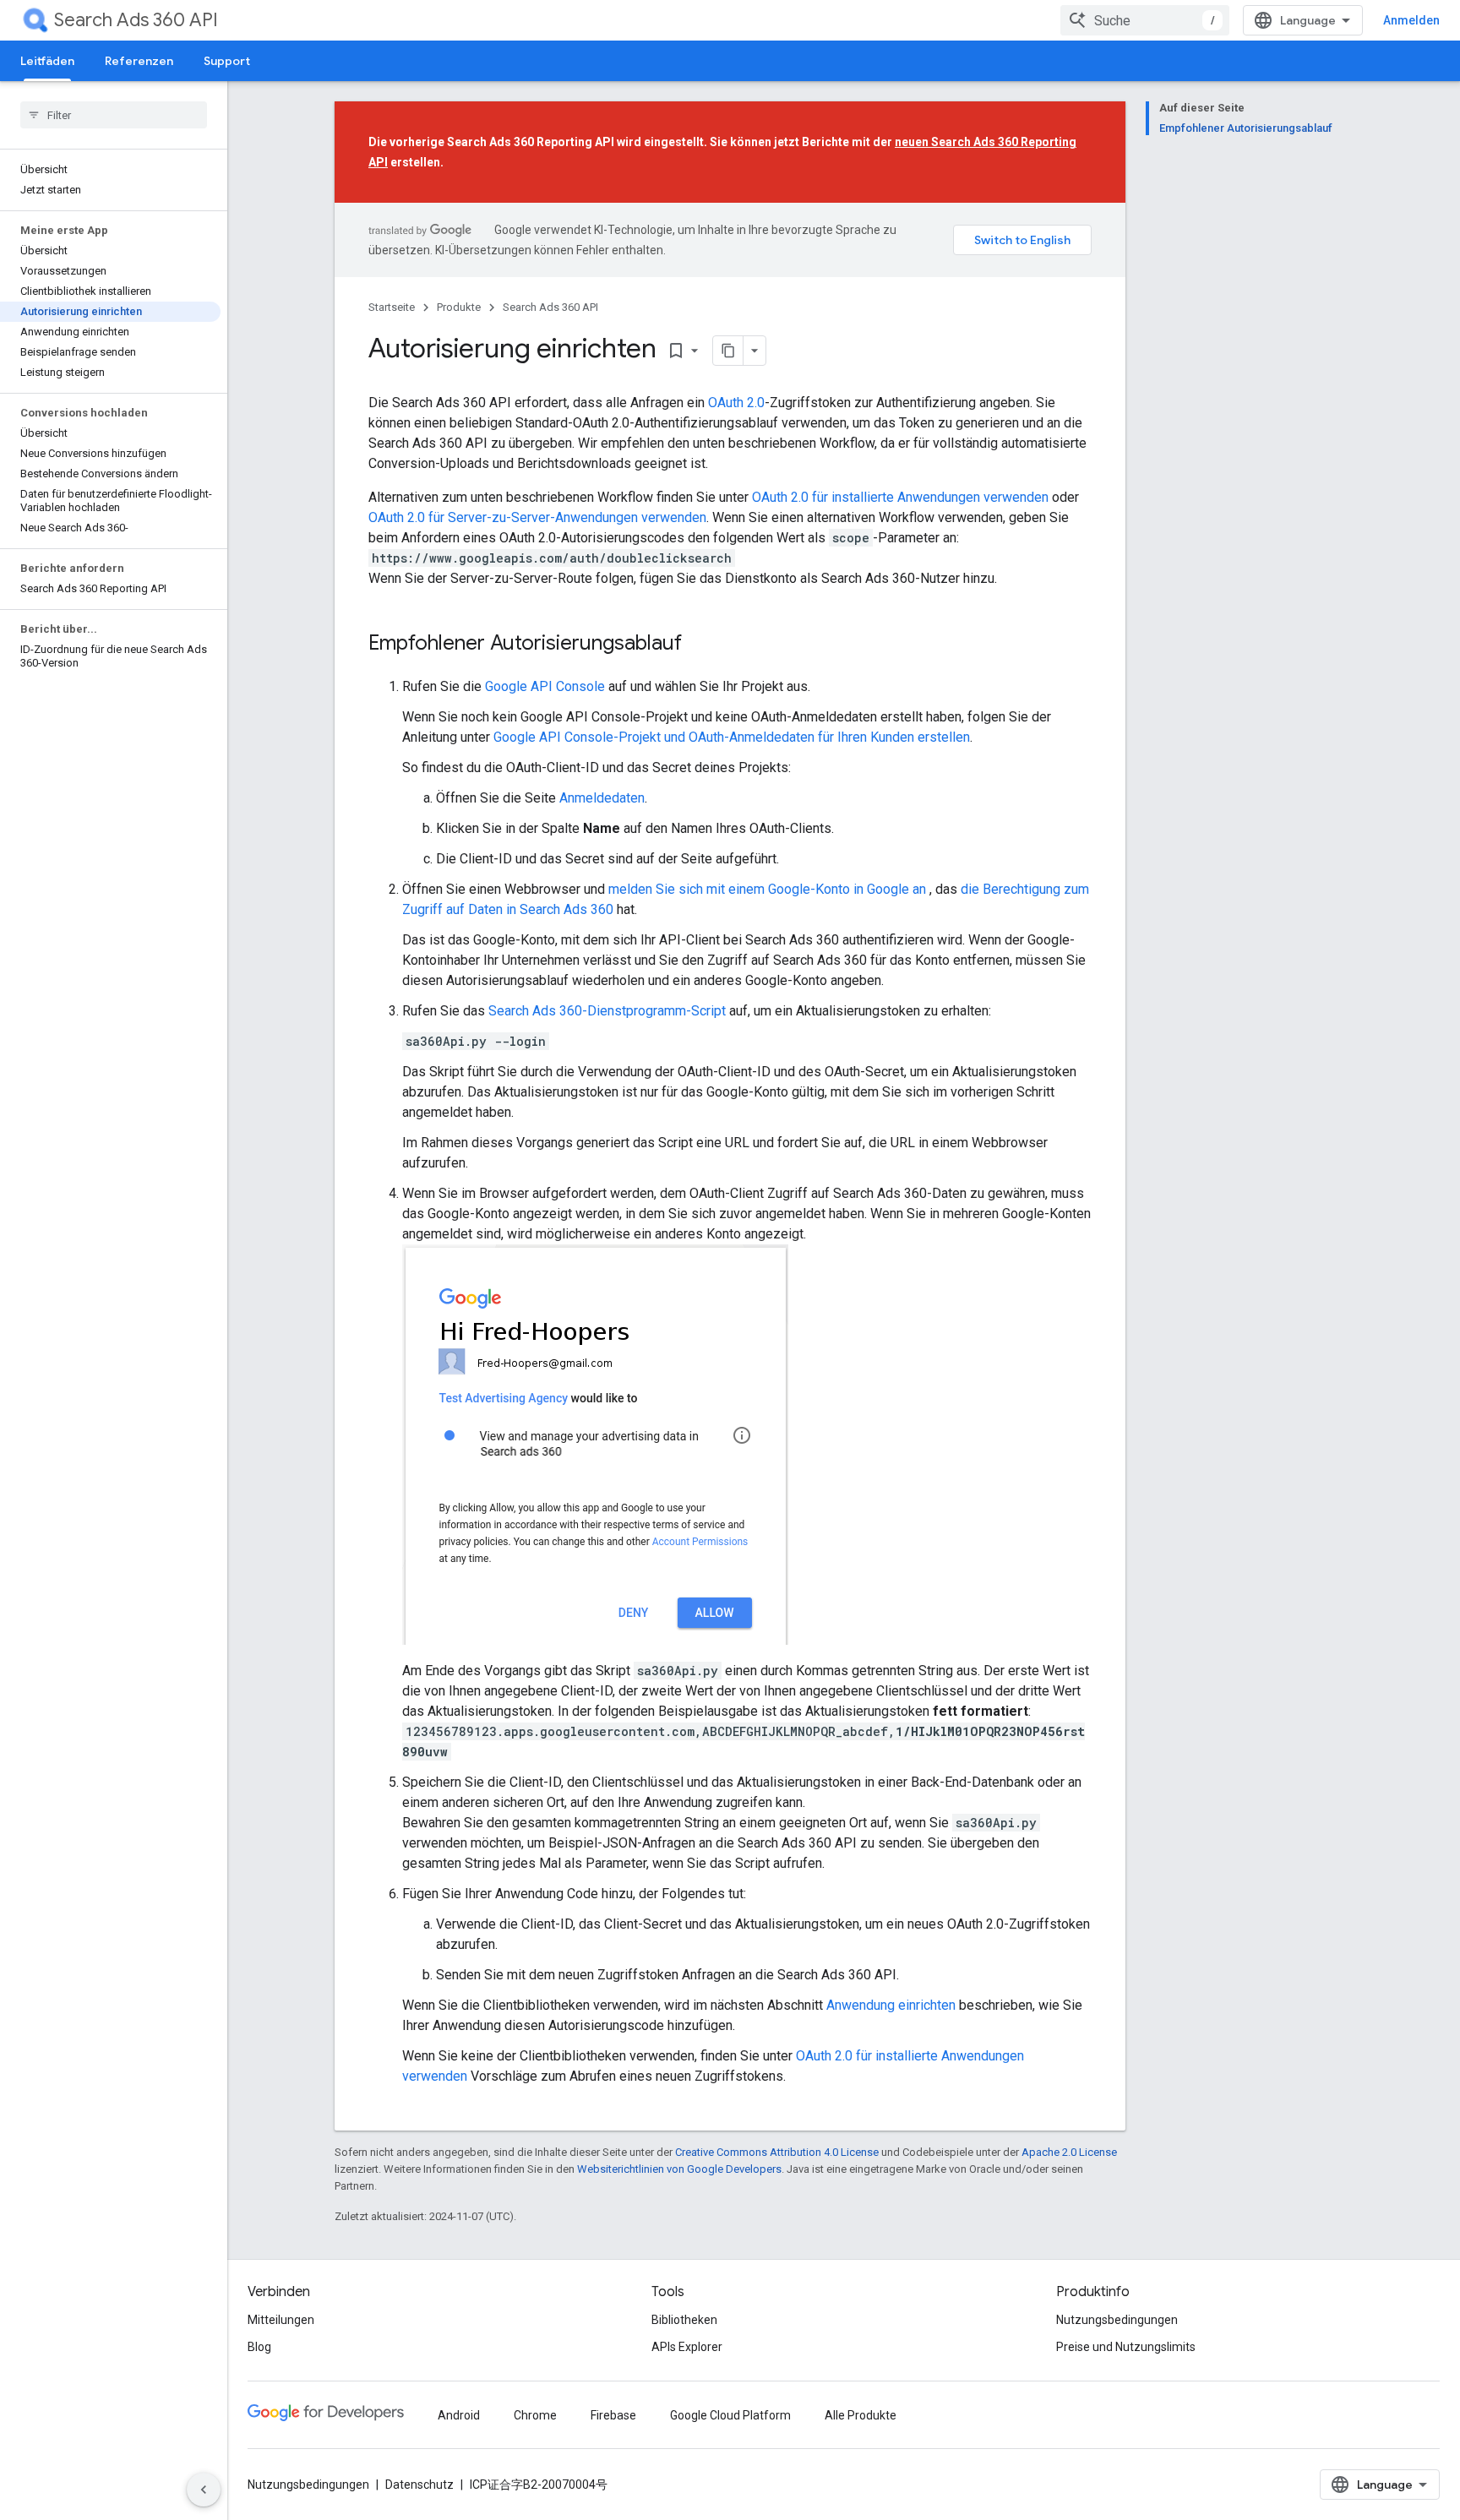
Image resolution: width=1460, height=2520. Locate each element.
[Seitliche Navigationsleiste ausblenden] (204, 2490)
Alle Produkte (861, 2415)
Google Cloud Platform (730, 2415)
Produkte (459, 307)
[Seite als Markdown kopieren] (728, 351)
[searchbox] (114, 115)
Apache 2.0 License (1069, 2152)
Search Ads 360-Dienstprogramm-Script (607, 1011)
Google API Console (545, 686)
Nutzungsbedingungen (1117, 2320)
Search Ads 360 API (136, 20)
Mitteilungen (281, 2320)
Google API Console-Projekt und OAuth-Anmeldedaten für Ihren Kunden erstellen (732, 737)
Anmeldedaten (602, 798)
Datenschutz (419, 2485)
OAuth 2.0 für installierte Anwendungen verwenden (900, 497)
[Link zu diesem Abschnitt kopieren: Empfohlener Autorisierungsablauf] (699, 645)
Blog (259, 2347)
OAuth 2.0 (736, 403)
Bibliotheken (684, 2320)
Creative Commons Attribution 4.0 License (777, 2152)
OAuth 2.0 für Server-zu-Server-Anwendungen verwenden (537, 517)
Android (459, 2415)
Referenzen (139, 61)
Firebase (613, 2415)
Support (227, 61)
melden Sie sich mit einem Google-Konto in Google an (769, 889)
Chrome (535, 2415)
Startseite (392, 307)
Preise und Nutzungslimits (1126, 2347)
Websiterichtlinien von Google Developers (679, 2169)
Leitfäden (47, 61)
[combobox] (1145, 20)
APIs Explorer (687, 2347)
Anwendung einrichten (891, 2005)
